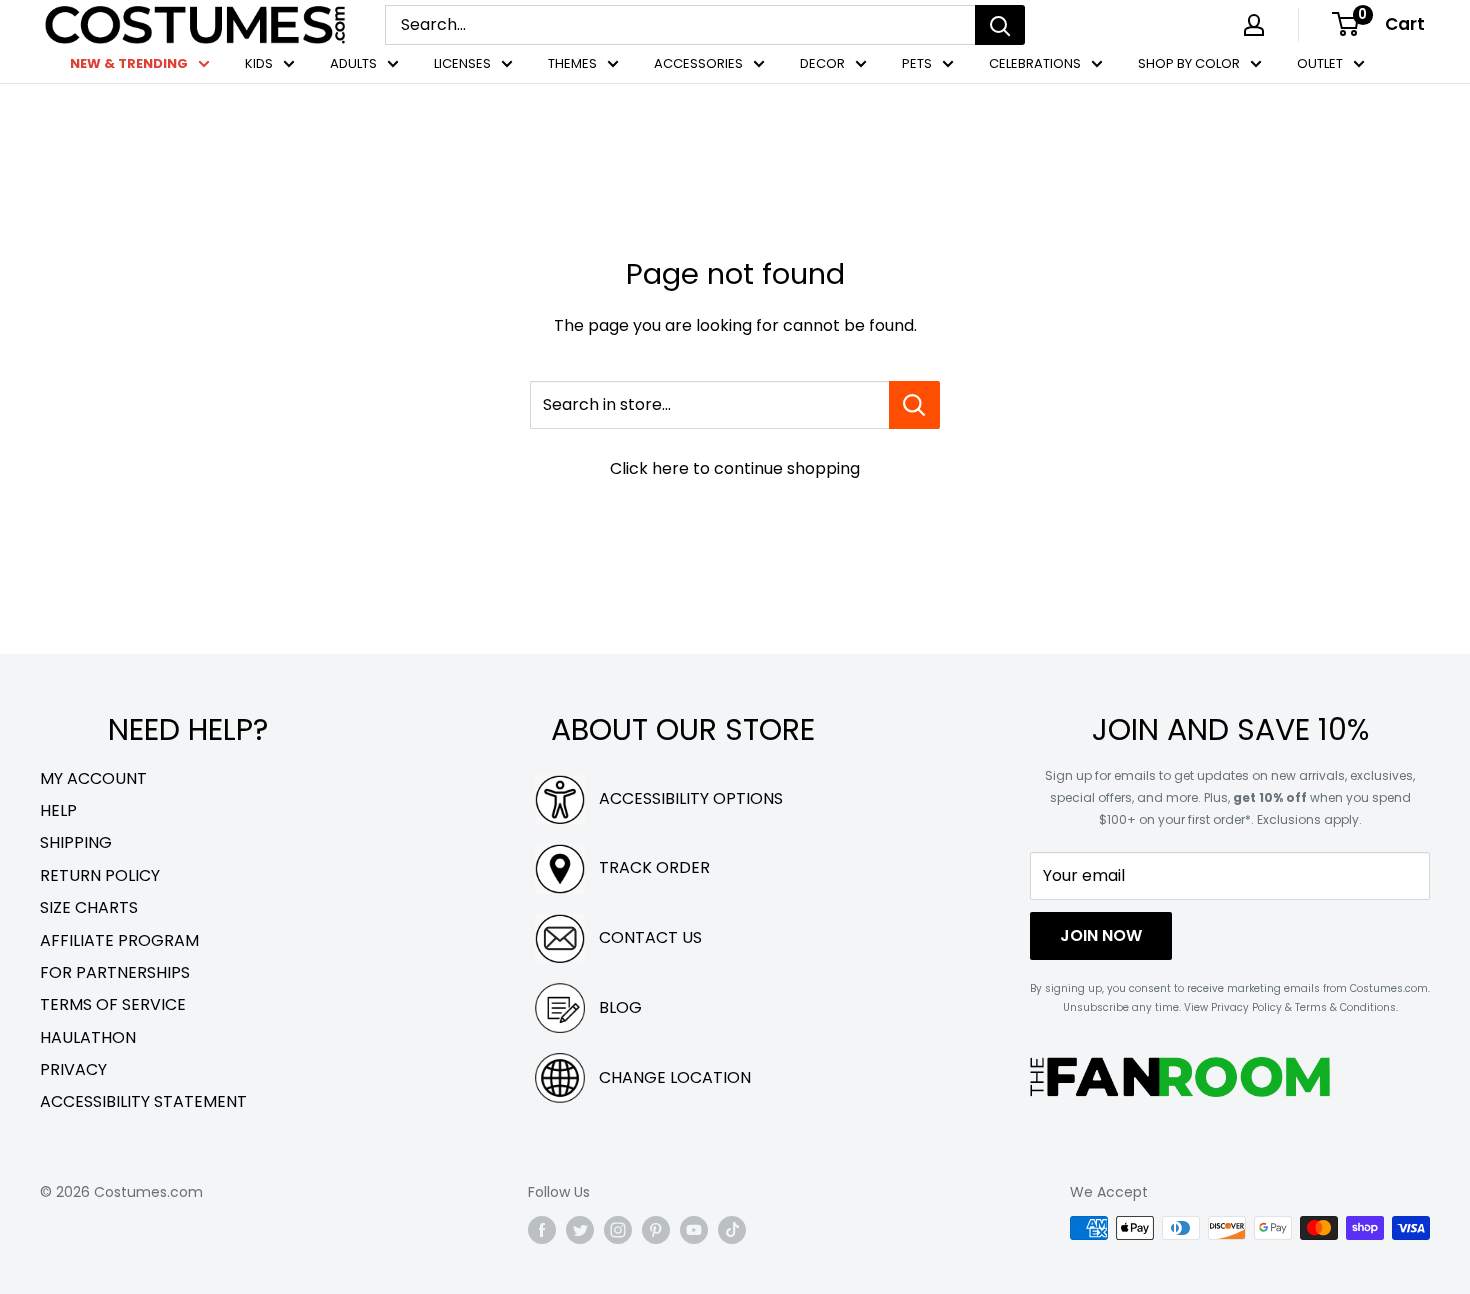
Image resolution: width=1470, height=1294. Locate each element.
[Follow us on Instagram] (618, 1230)
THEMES (572, 63)
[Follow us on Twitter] (580, 1230)
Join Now (1101, 935)
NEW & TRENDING (129, 63)
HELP (58, 810)
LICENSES (462, 63)
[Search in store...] (914, 405)
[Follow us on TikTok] (732, 1230)
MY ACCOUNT (93, 778)
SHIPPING (76, 842)
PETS (917, 63)
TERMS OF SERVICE (113, 1004)
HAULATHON (88, 1037)
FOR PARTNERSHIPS (115, 972)
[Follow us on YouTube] (694, 1230)
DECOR (822, 63)
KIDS (259, 63)
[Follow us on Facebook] (542, 1230)
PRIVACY (73, 1069)
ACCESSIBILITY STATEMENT (143, 1101)
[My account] (1254, 25)
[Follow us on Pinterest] (656, 1230)
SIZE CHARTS (89, 907)
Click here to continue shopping (735, 468)
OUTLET (1320, 63)
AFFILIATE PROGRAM (119, 940)
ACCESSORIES (698, 63)
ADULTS (353, 63)
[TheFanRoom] (1180, 1076)
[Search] (1000, 25)
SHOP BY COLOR (1189, 63)
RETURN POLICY (100, 875)
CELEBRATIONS (1035, 63)
